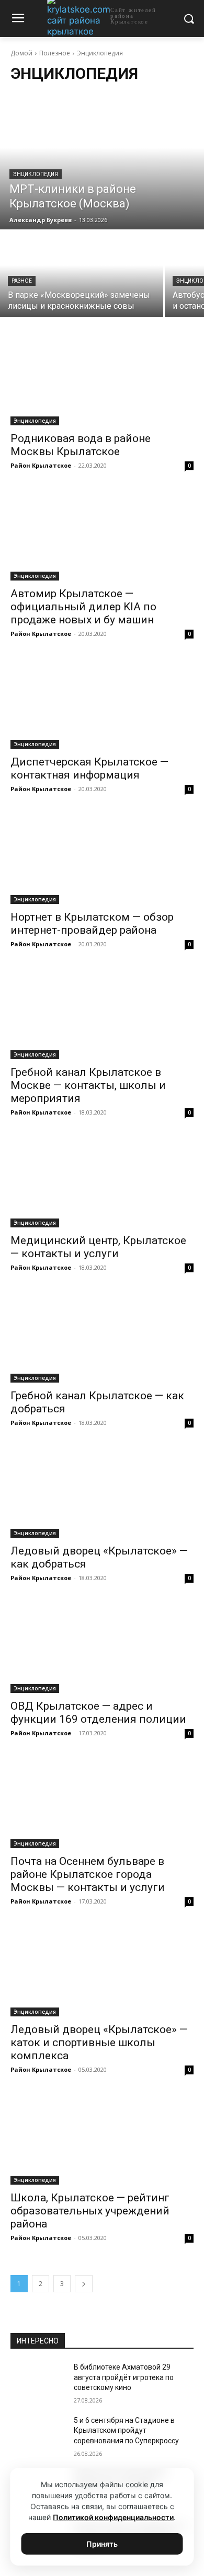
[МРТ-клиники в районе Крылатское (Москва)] (102, 161)
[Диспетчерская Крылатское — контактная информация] (102, 703)
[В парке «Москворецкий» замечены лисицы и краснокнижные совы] (82, 274)
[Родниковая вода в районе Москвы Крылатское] (102, 380)
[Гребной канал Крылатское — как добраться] (102, 1337)
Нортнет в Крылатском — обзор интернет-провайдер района (92, 924)
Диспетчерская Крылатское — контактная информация (89, 768)
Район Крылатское (41, 465)
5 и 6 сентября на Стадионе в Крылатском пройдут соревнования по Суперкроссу (126, 2430)
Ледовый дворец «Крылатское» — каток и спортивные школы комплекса (99, 2043)
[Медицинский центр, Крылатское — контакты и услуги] (102, 1182)
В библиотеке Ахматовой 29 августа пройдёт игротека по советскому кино (124, 2377)
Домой (21, 53)
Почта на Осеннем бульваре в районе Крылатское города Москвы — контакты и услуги (88, 1874)
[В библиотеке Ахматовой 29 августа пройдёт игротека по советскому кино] (38, 2382)
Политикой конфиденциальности (113, 2517)
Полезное (55, 53)
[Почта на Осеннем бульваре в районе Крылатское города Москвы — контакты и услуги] (102, 1802)
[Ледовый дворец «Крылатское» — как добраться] (102, 1492)
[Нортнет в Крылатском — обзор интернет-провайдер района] (102, 858)
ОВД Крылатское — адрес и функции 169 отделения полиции (98, 1713)
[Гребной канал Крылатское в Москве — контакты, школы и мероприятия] (102, 1013)
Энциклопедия (36, 174)
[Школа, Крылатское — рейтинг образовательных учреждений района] (102, 2139)
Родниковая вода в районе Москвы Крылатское (81, 445)
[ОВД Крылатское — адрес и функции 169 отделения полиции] (102, 1647)
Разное (22, 281)
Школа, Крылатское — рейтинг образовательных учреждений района (90, 2211)
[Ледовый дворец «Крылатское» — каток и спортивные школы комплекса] (102, 1971)
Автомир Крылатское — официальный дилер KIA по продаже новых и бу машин (83, 607)
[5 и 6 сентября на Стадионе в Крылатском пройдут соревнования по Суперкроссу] (38, 2435)
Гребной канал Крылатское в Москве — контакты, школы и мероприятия (88, 1085)
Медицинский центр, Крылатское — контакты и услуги (98, 1247)
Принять (102, 2544)
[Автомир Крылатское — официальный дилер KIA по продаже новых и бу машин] (102, 535)
